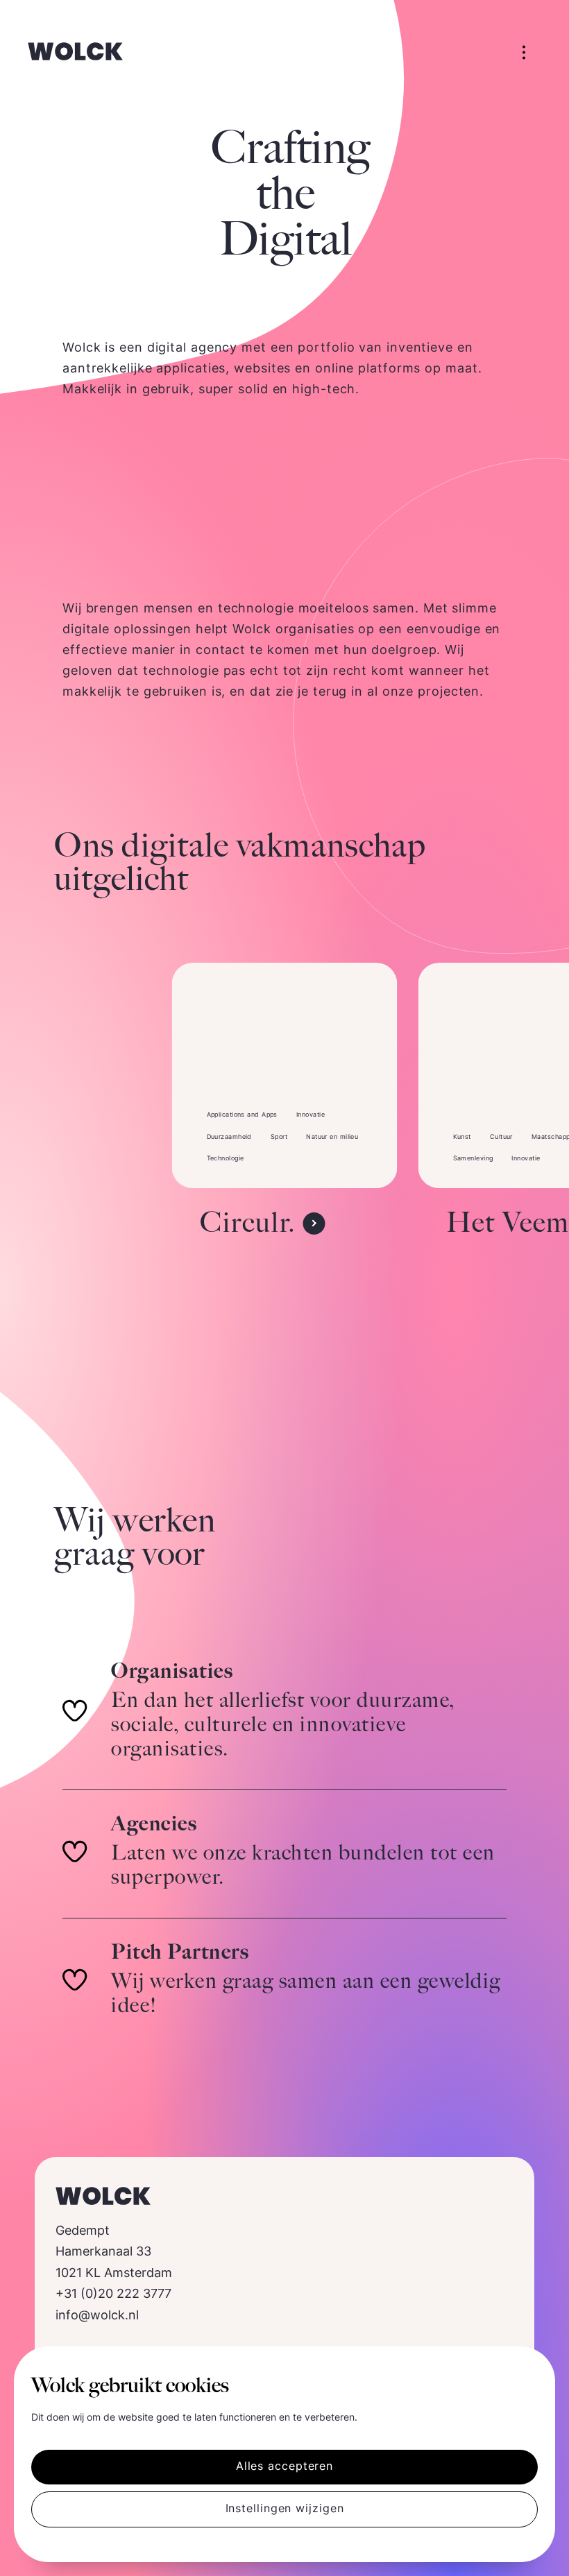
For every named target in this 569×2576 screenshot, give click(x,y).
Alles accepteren (284, 2467)
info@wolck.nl (97, 2316)
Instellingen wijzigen (285, 2509)
